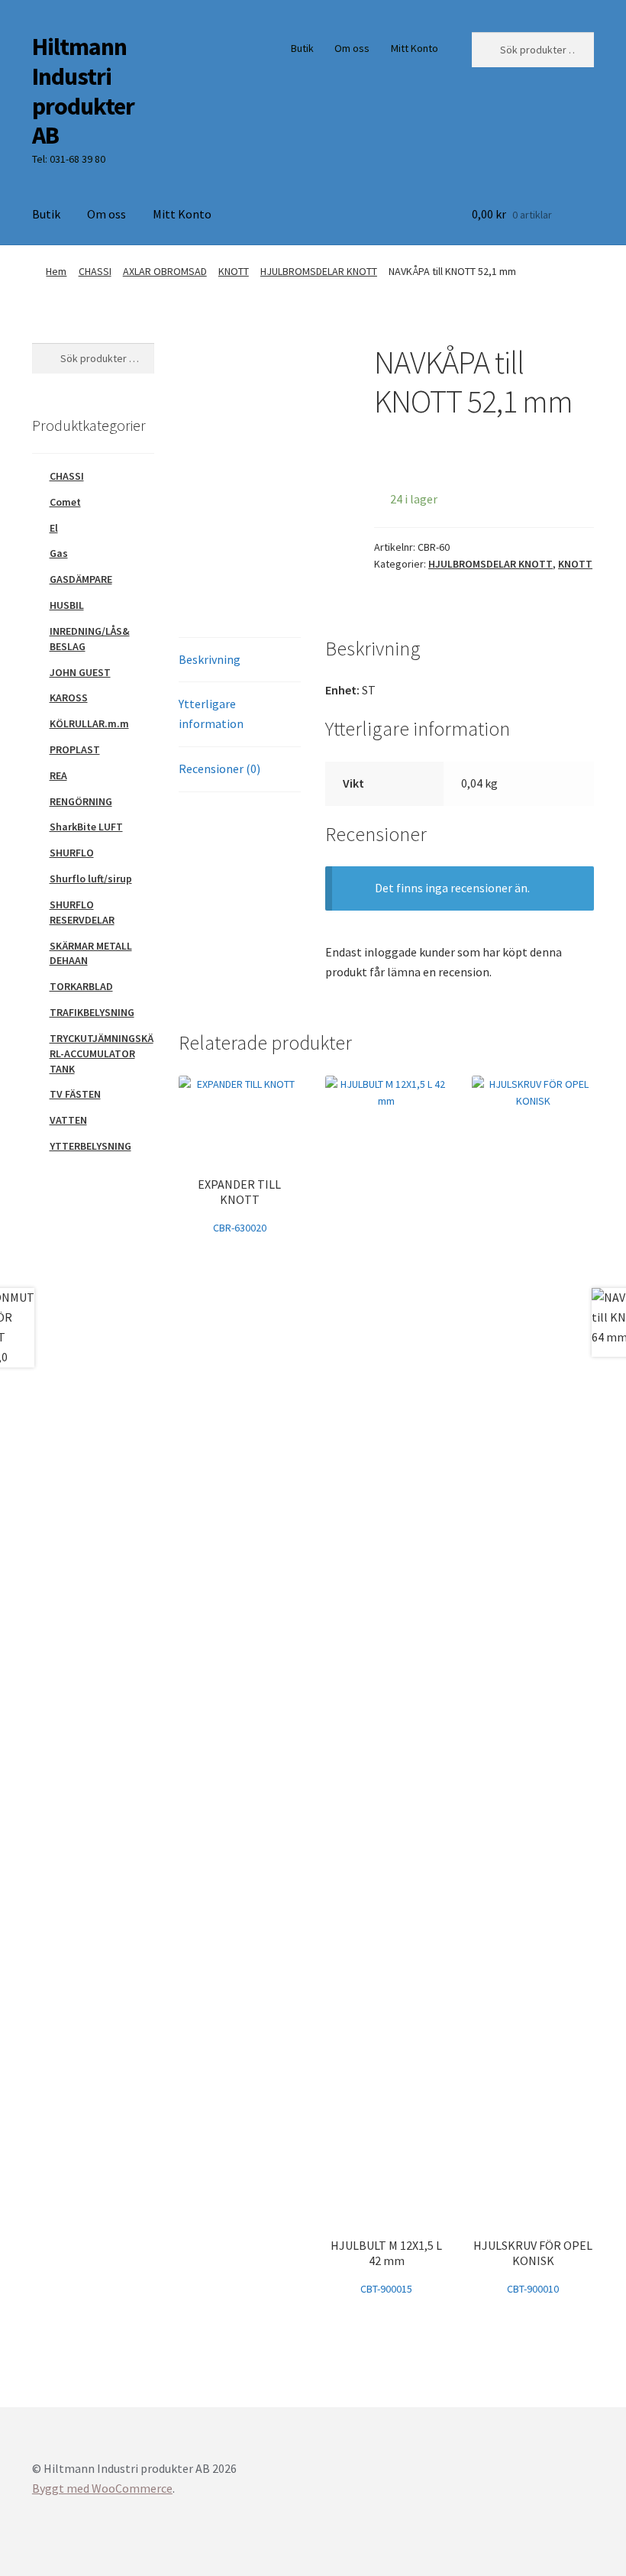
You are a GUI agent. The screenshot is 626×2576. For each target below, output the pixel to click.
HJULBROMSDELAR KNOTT (319, 271)
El (54, 528)
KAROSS (69, 697)
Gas (59, 553)
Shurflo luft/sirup (91, 879)
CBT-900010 (533, 2267)
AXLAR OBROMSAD (165, 271)
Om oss (352, 48)
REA (58, 775)
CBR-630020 (239, 1205)
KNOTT (234, 271)
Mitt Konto (415, 48)
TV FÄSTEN (75, 1094)
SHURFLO (72, 853)
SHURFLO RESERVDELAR (82, 912)
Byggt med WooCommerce (102, 2488)
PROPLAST (75, 749)
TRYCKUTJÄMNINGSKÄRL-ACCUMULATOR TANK (102, 1053)
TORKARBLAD (81, 986)
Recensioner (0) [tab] (219, 769)
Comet (65, 502)
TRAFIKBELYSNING (92, 1012)
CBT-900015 (386, 2267)
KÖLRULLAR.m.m (89, 723)
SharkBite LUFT (86, 827)
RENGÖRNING (81, 801)
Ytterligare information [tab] (211, 714)
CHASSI (95, 271)
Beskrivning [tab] (210, 659)
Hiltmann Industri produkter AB (83, 91)
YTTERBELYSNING (90, 1146)
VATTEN (68, 1120)
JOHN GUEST (80, 672)
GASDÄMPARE (81, 579)
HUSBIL (67, 605)
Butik (302, 48)
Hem (56, 271)
